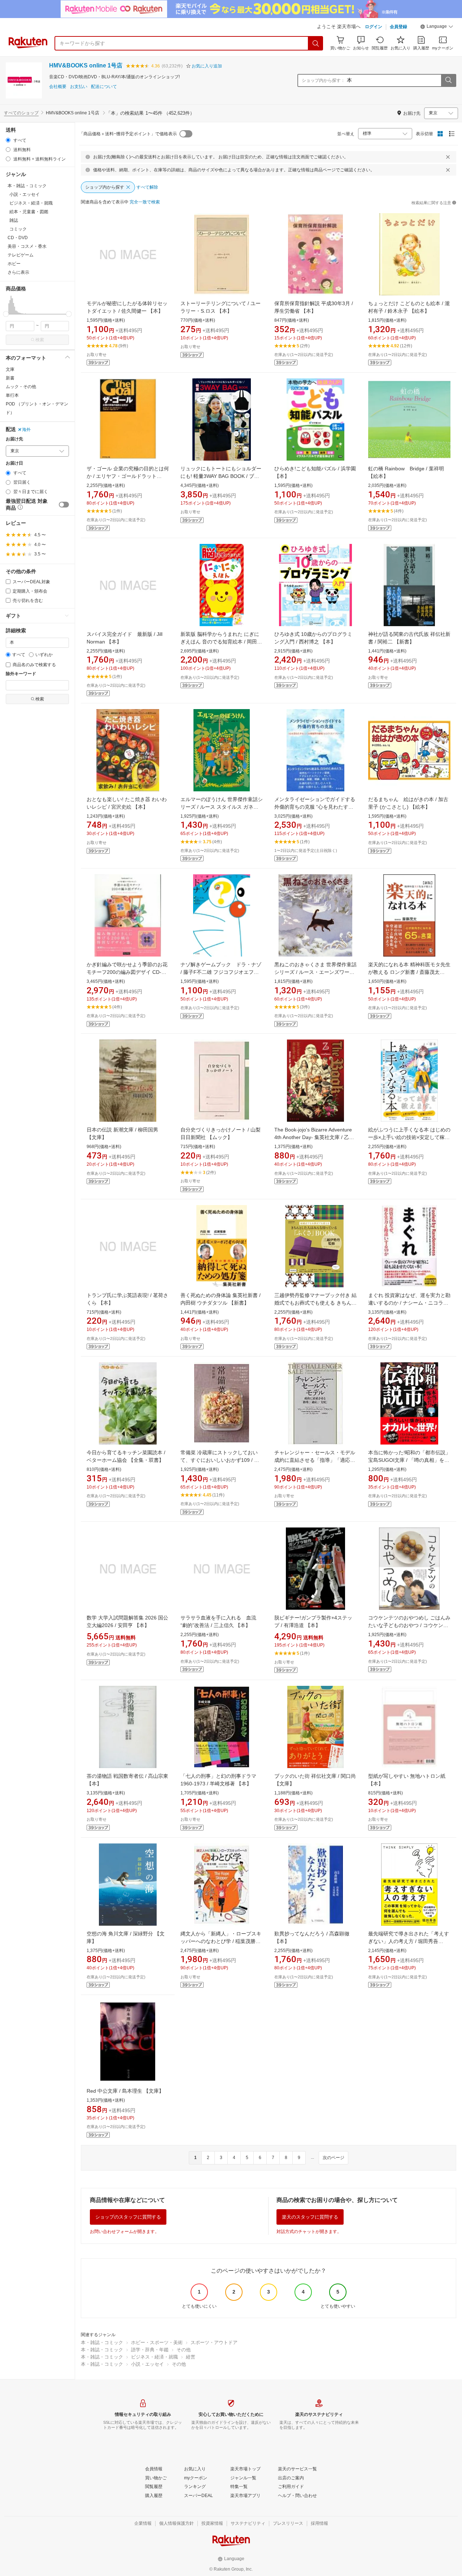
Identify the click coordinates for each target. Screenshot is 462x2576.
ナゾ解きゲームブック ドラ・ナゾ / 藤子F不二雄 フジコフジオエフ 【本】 (221, 972)
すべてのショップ (21, 113)
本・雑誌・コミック (102, 2342)
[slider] (6, 314)
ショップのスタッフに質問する (128, 2217)
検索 (40, 340)
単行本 (12, 395)
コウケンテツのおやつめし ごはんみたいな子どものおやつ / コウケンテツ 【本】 (409, 1625)
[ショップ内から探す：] (448, 80)
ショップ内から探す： (323, 80)
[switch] (64, 505)
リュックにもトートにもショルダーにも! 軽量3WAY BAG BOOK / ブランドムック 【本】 (221, 476)
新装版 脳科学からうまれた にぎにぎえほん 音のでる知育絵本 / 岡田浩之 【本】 (221, 642)
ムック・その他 (21, 387)
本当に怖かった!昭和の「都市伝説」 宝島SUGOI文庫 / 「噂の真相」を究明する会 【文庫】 (409, 1460)
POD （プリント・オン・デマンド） (37, 408)
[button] (437, 27)
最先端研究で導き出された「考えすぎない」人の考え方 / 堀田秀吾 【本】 (409, 1941)
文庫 (10, 369)
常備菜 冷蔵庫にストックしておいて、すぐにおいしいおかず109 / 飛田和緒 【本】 (220, 1460)
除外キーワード (21, 674)
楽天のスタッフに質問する (310, 2217)
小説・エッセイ (147, 2364)
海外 (26, 430)
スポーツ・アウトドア (214, 2342)
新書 (10, 378)
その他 (184, 2350)
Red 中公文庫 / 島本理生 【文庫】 (125, 2091)
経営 (191, 2357)
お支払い (79, 87)
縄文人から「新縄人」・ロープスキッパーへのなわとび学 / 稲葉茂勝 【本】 (221, 1941)
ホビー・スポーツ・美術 (157, 2342)
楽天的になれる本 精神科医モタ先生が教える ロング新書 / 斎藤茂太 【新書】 (409, 972)
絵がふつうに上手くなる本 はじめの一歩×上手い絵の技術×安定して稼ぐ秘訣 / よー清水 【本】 (409, 1137)
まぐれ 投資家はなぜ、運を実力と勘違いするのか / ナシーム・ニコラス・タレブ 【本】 (409, 1303)
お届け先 (14, 439)
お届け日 (14, 463)
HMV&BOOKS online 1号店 (86, 65)
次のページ (334, 2158)
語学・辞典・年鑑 (150, 2350)
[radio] (8, 140)
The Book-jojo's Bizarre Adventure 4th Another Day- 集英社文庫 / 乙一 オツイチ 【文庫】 (314, 1137)
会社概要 (58, 87)
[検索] (316, 43)
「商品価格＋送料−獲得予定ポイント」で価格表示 (128, 134)
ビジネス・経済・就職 (154, 2357)
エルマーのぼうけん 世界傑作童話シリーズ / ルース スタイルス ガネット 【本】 (222, 807)
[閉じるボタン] (448, 157)
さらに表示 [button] (18, 272)
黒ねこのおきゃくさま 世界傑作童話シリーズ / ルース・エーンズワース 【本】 (315, 972)
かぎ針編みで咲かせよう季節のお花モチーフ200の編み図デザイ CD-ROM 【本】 (127, 972)
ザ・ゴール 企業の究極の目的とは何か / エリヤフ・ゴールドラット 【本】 (128, 476)
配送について (104, 87)
